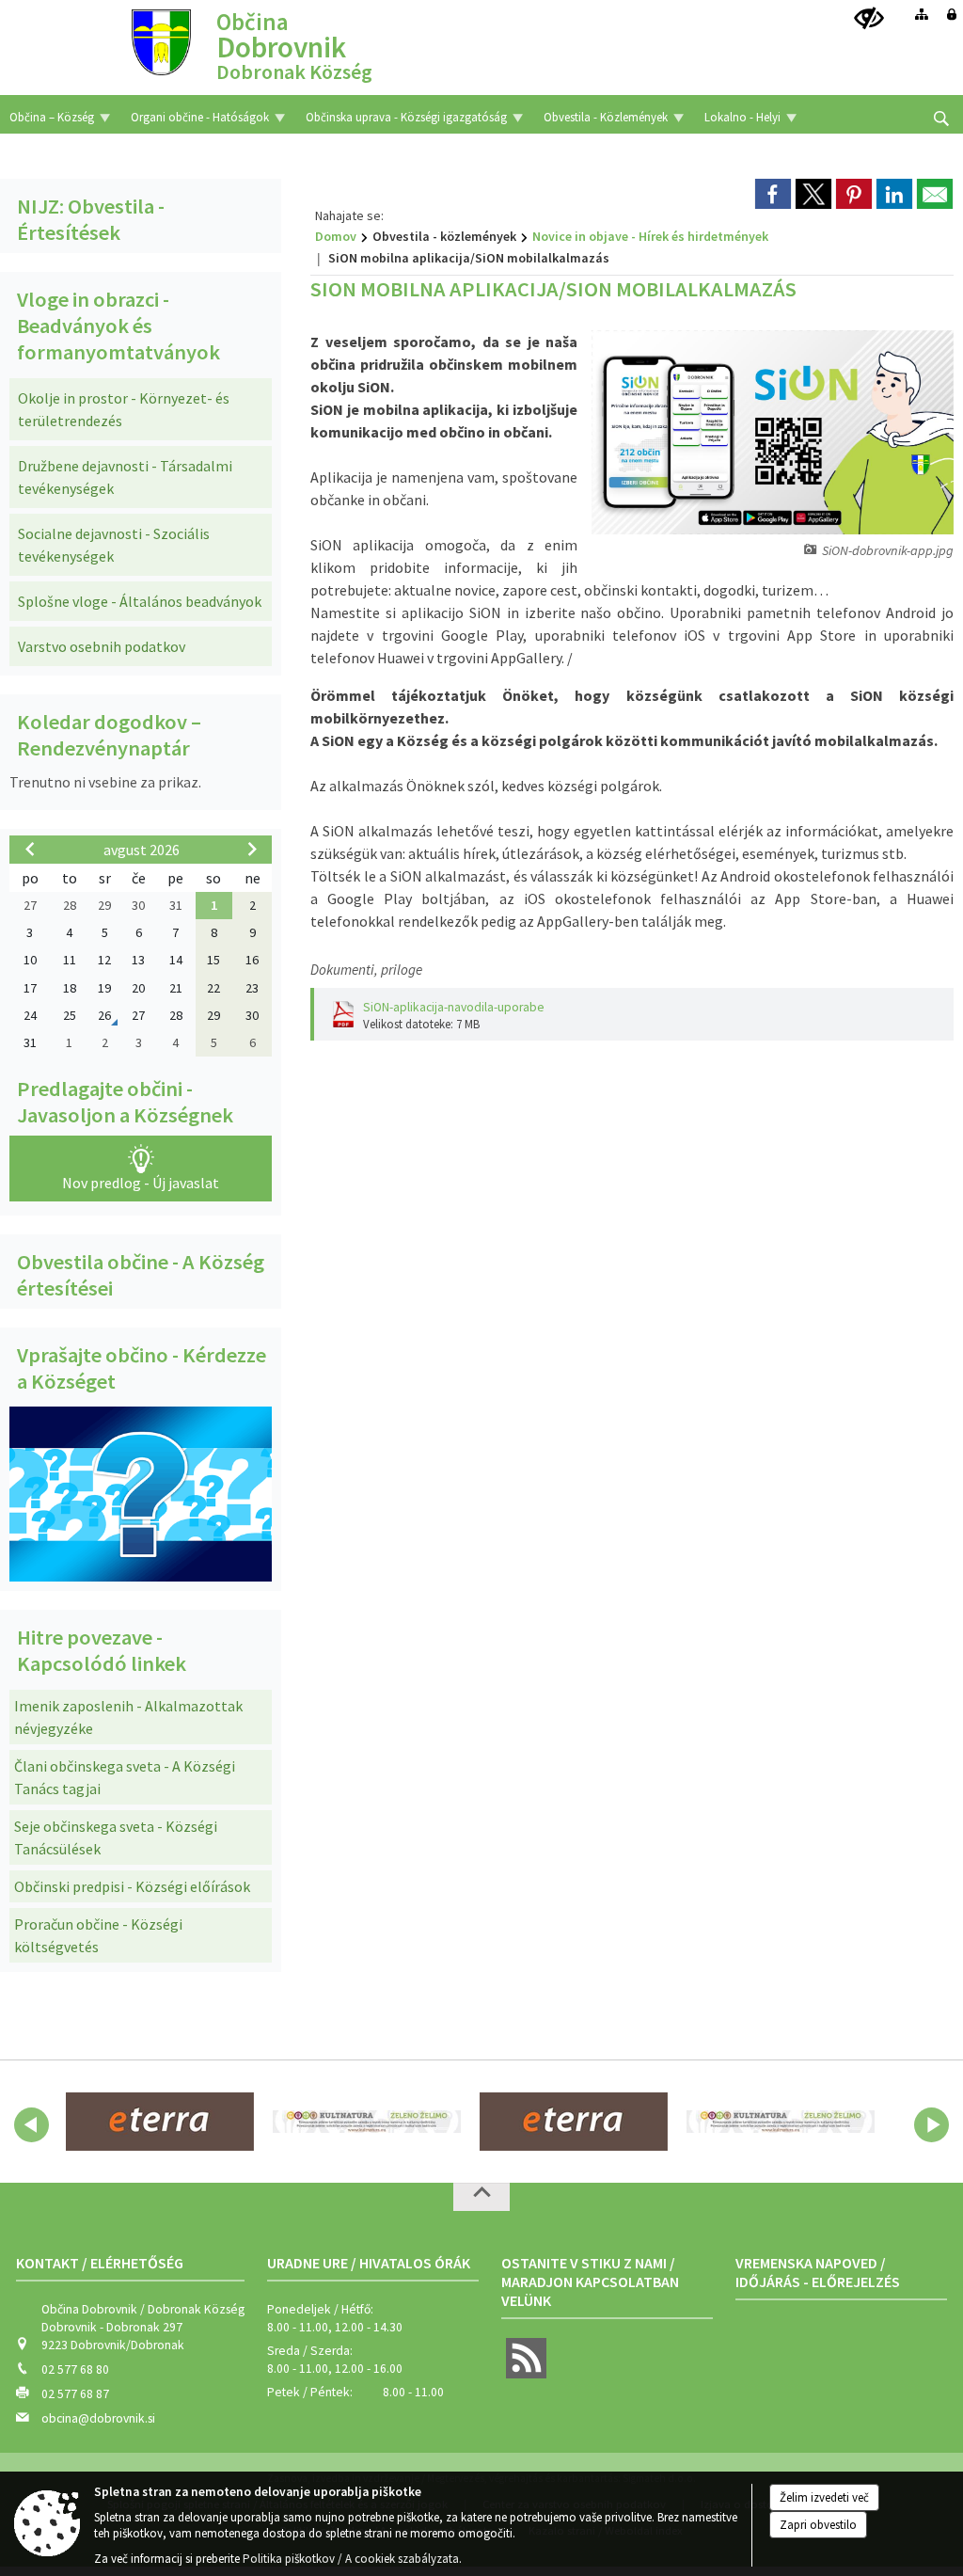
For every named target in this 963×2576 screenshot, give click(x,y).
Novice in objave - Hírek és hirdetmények (650, 236)
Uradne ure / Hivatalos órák (369, 2263)
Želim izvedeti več (824, 2497)
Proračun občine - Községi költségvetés (98, 1935)
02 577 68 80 (75, 2369)
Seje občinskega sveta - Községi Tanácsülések (116, 1837)
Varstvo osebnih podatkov (102, 646)
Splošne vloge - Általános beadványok (140, 601)
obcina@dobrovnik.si (98, 2418)
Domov (336, 236)
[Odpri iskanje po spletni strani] (941, 119)
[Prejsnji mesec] (30, 849)
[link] (773, 194)
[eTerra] (160, 2122)
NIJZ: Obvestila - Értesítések (91, 219)
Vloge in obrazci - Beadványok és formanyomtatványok (118, 326)
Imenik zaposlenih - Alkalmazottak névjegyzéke (128, 1717)
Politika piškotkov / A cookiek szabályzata (351, 2559)
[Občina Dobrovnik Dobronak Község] (161, 41)
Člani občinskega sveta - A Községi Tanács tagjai (125, 1777)
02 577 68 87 (75, 2394)
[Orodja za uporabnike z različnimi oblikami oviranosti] (869, 19)
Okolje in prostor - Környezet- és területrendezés (124, 409)
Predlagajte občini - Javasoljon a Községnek (125, 1102)
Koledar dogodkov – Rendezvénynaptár (109, 735)
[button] (32, 2125)
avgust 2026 (142, 850)
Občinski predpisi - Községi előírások (132, 1886)
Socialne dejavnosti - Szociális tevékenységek (114, 545)
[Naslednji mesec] (252, 849)
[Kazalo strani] (922, 14)
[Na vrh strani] (481, 2197)
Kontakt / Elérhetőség (100, 2263)
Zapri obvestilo (818, 2525)
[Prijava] (952, 14)
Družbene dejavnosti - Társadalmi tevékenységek (125, 477)
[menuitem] (60, 114)
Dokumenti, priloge (366, 970)
